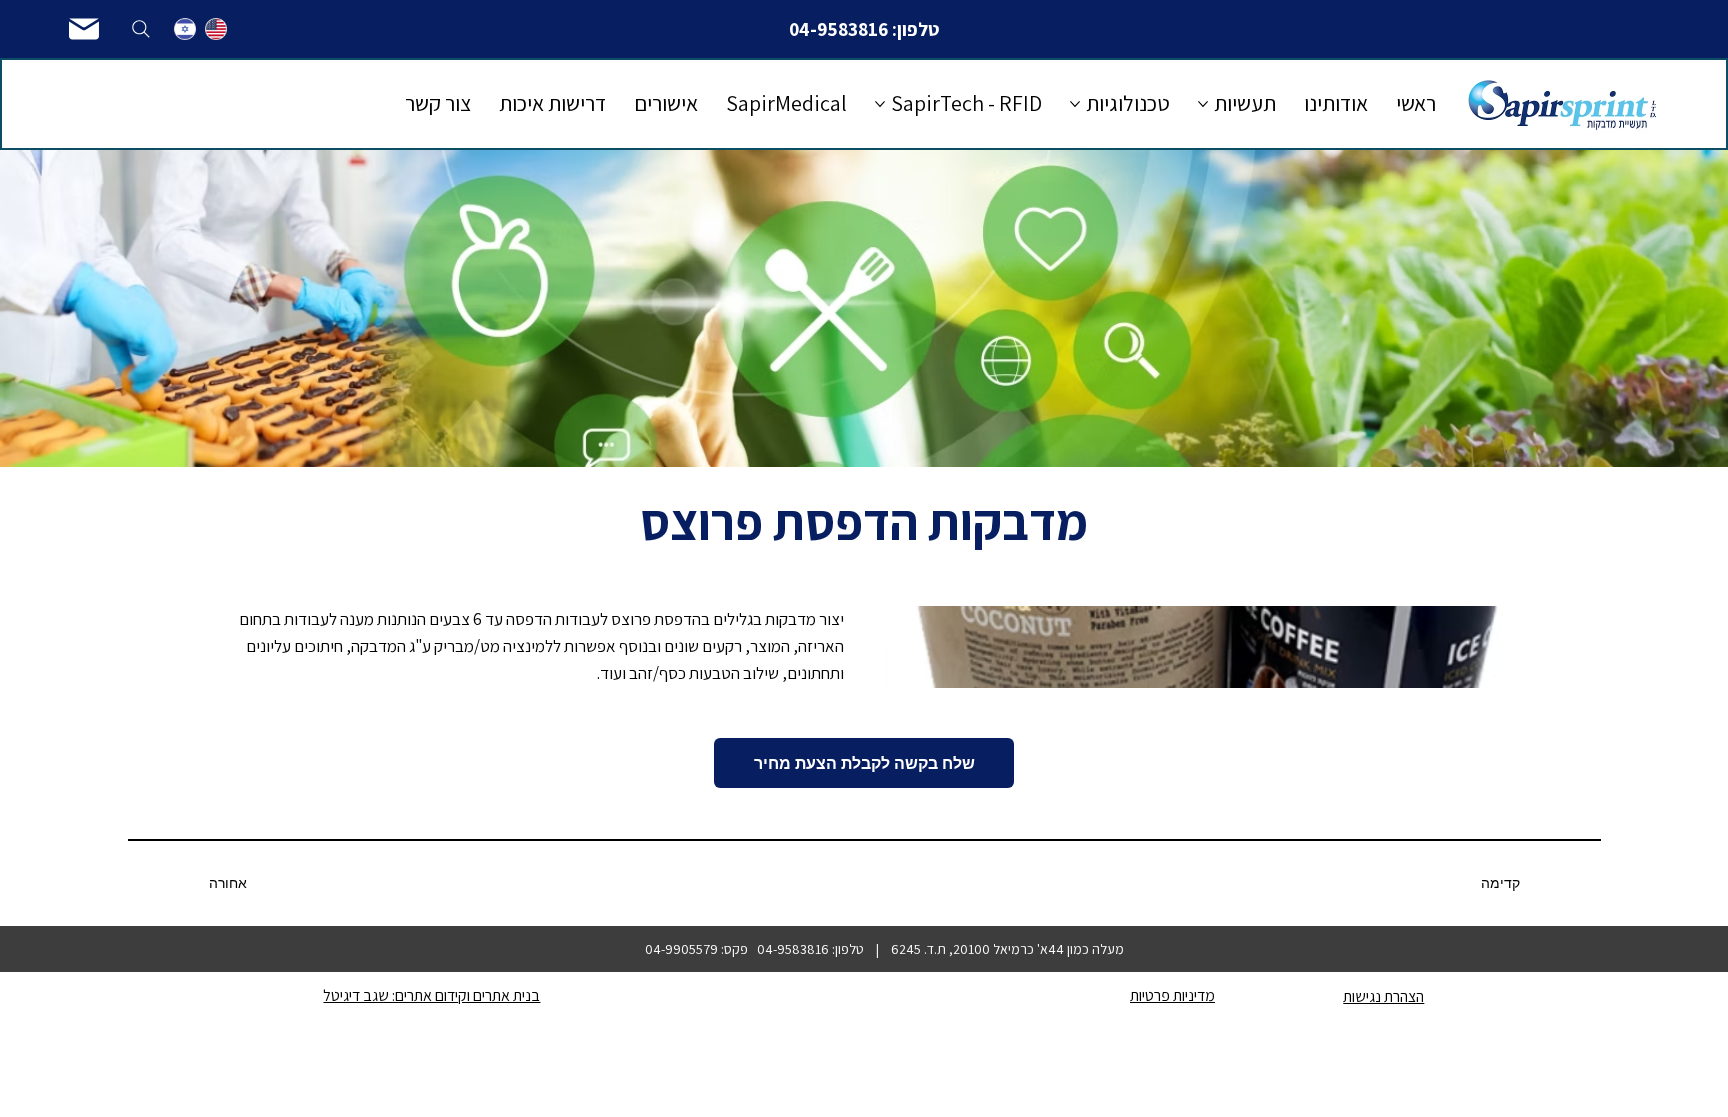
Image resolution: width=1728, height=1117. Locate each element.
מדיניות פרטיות (1172, 995)
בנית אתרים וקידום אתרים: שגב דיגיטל (431, 995)
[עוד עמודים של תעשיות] (1203, 104)
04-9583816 (838, 29)
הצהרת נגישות (1383, 996)
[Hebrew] (185, 29)
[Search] (141, 29)
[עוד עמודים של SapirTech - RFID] (880, 104)
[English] (215, 29)
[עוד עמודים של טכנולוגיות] (1075, 104)
